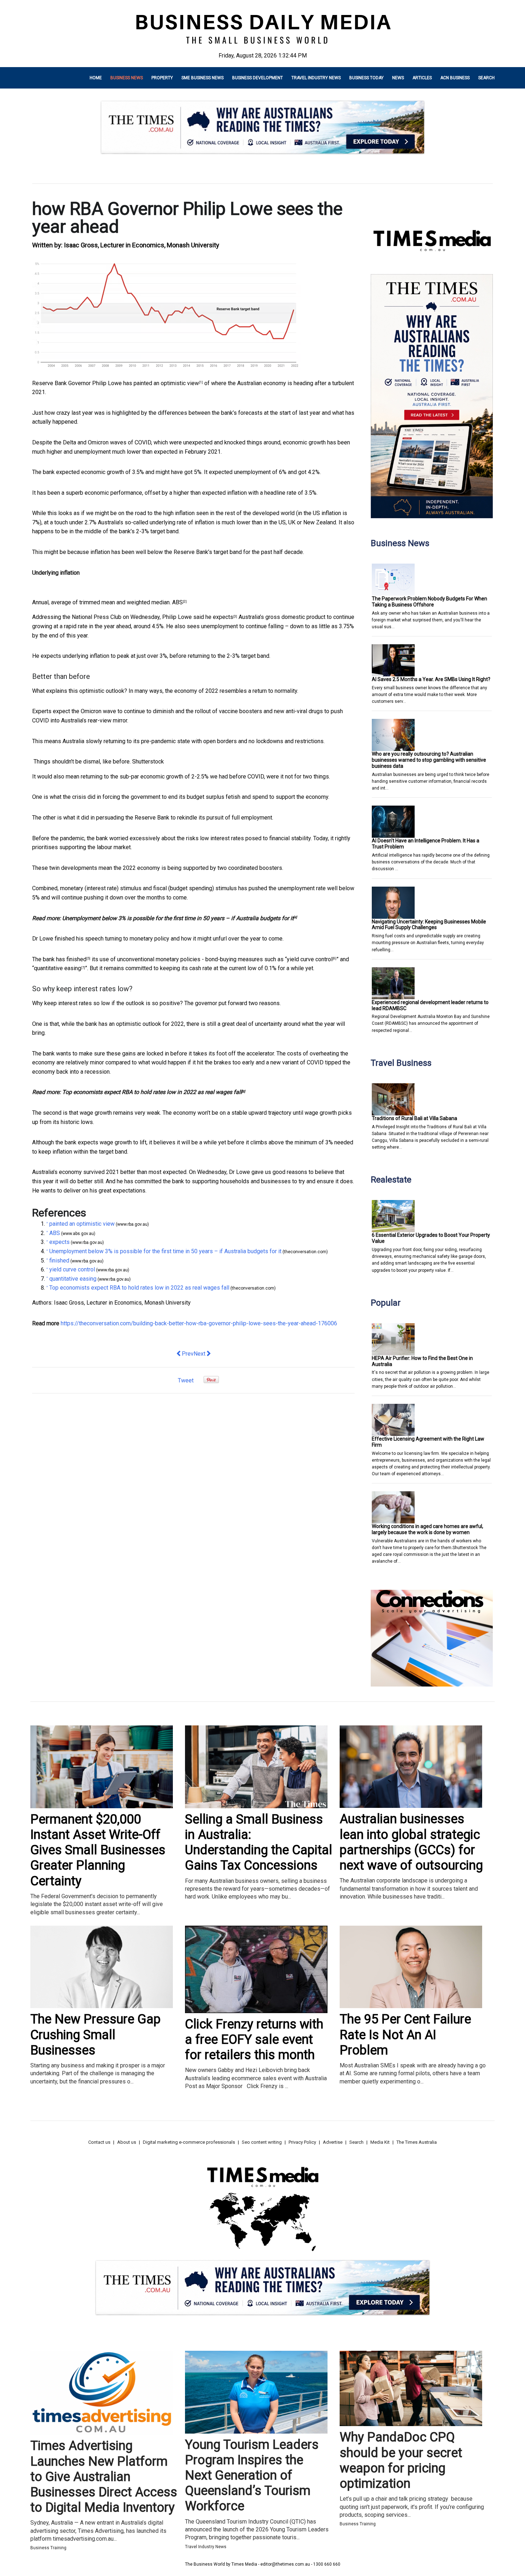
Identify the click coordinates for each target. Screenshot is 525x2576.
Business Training (48, 2548)
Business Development (257, 78)
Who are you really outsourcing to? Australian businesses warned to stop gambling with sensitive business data (429, 760)
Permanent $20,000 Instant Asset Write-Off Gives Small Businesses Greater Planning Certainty (98, 1850)
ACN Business (455, 78)
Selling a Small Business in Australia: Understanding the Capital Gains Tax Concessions (259, 1842)
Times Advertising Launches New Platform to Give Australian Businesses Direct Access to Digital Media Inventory (104, 2477)
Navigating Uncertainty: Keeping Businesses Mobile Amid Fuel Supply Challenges (429, 925)
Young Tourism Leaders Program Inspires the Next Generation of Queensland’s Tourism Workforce (252, 2476)
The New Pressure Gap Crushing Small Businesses (96, 2035)
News (398, 78)
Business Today (366, 78)
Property (162, 78)
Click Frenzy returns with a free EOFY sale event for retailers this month (254, 2040)
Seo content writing (262, 2142)
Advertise (333, 2142)
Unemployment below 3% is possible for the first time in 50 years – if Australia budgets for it (178, 918)
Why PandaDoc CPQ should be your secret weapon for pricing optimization (401, 2460)
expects (223, 617)
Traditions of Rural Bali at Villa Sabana (414, 1118)
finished (76, 959)
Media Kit (380, 2142)
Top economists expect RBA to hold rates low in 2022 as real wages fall (152, 1092)
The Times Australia (417, 2142)
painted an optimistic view (166, 383)
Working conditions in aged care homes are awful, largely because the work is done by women (427, 1529)
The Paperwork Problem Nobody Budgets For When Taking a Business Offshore (429, 602)
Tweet (186, 1380)
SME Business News (202, 78)
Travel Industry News (316, 78)
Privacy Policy (302, 2142)
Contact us (99, 2142)
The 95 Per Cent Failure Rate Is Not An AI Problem (405, 2035)
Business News (127, 78)
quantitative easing (57, 968)
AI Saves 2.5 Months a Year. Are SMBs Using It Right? (431, 679)
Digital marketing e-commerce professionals (189, 2142)
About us (127, 2142)
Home (96, 78)
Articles (422, 78)
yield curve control (310, 959)
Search (486, 78)
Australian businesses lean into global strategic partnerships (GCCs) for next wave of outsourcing (411, 1842)
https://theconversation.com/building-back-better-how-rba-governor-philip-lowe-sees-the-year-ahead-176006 (199, 1323)
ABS (177, 602)
